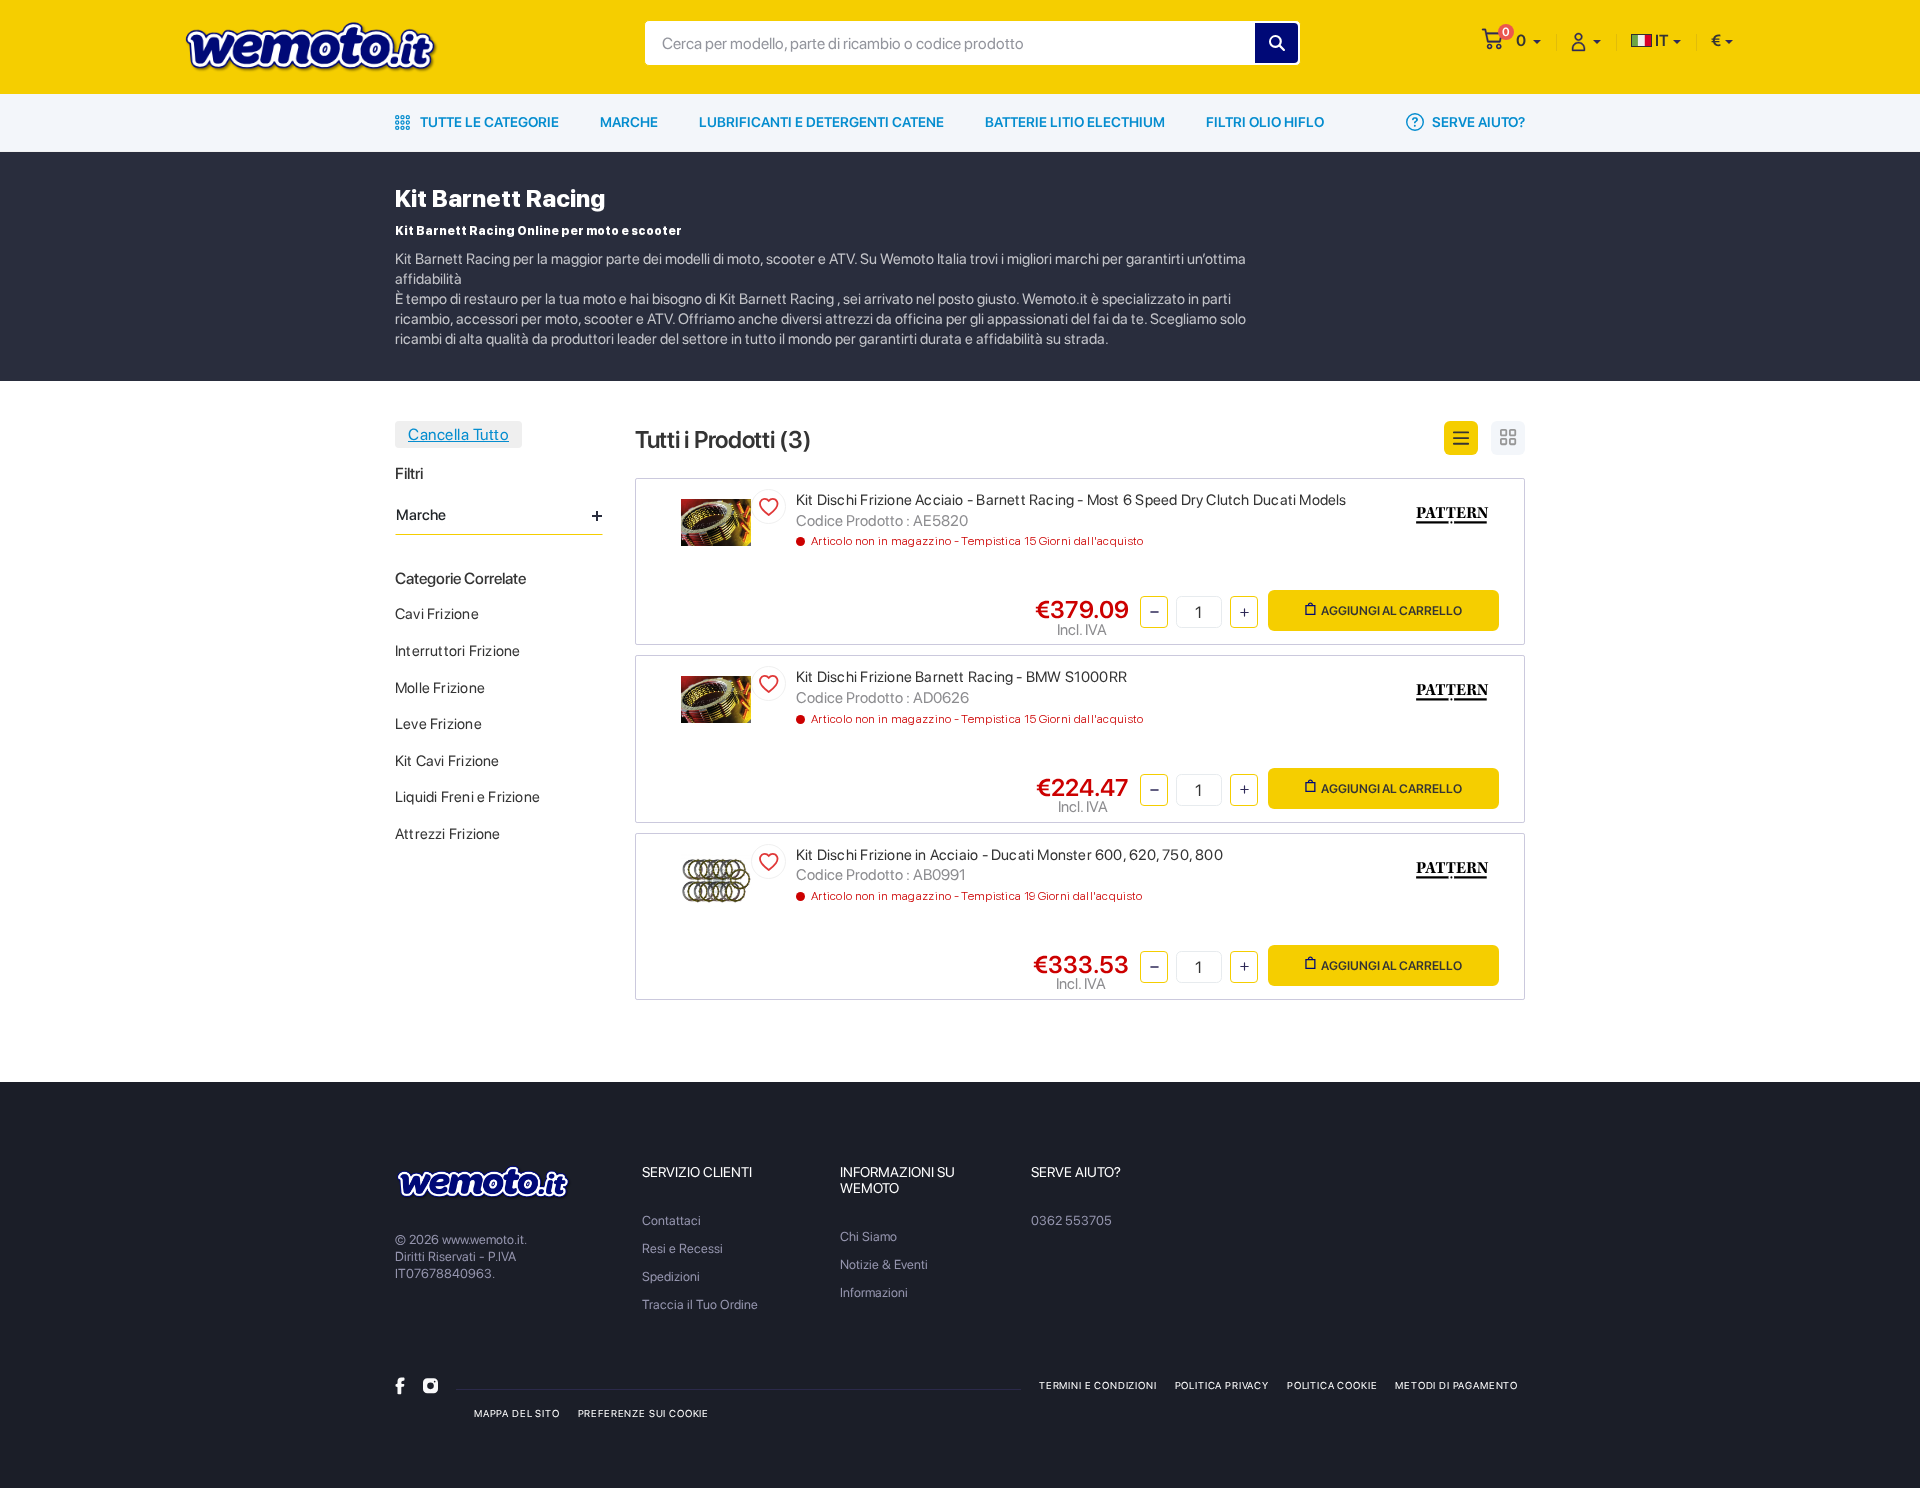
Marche (629, 122)
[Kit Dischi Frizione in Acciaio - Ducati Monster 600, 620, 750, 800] (716, 878)
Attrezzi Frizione (448, 834)
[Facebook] (400, 1384)
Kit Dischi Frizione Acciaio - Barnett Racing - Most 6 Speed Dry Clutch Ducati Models (1071, 500)
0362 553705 (1071, 1220)
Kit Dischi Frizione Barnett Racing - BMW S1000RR (961, 677)
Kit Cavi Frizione (447, 761)
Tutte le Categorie (488, 122)
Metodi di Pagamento (1456, 1385)
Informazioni (874, 1292)
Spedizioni (671, 1276)
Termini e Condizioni (1098, 1385)
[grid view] (1508, 438)
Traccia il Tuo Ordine (700, 1304)
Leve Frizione (438, 724)
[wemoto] (483, 1182)
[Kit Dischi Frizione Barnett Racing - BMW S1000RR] (716, 698)
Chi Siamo (868, 1236)
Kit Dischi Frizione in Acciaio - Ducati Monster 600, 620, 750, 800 (1009, 855)
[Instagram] (430, 1384)
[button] (1528, 40)
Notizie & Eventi (884, 1264)
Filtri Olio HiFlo (1265, 122)
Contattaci (671, 1220)
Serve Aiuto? (1477, 122)
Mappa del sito (517, 1413)
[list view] (1461, 438)
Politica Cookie (1332, 1385)
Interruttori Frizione (457, 651)
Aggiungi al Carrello (1391, 610)
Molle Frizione (440, 688)
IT (1660, 40)
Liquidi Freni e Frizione (467, 797)
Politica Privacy (1222, 1385)
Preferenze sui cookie (643, 1413)
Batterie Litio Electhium (1075, 122)
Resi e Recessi (682, 1248)
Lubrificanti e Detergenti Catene (821, 122)
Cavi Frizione (437, 614)
